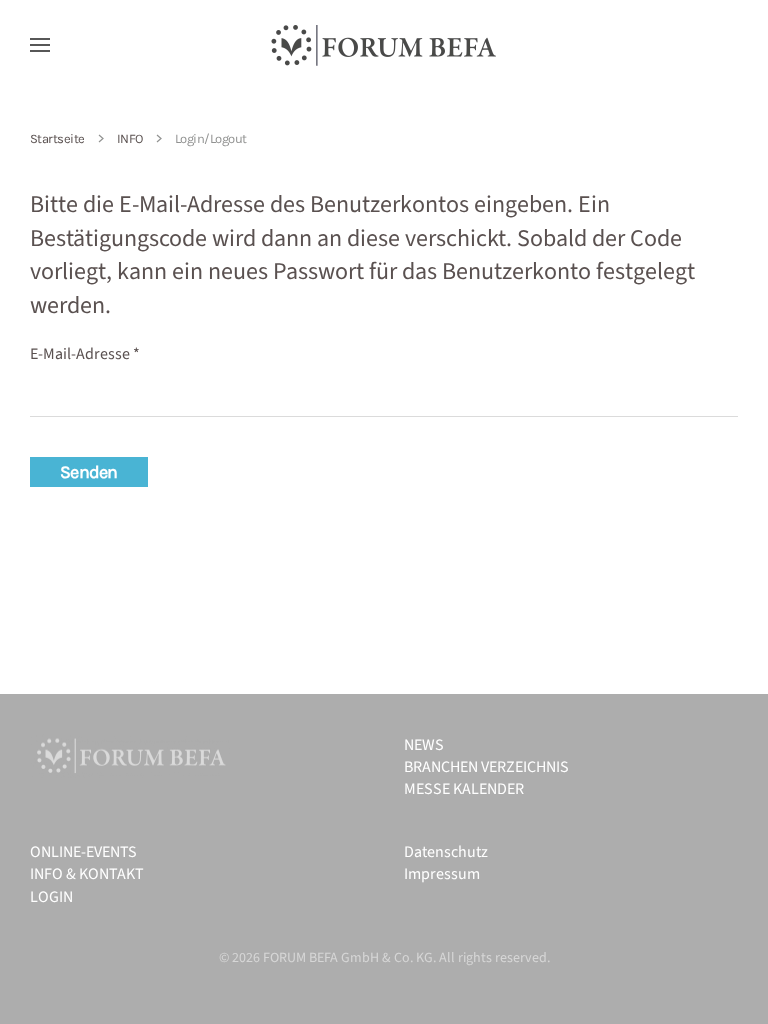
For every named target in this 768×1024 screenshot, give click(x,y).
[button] (40, 45)
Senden (89, 472)
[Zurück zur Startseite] (384, 45)
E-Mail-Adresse (85, 354)
